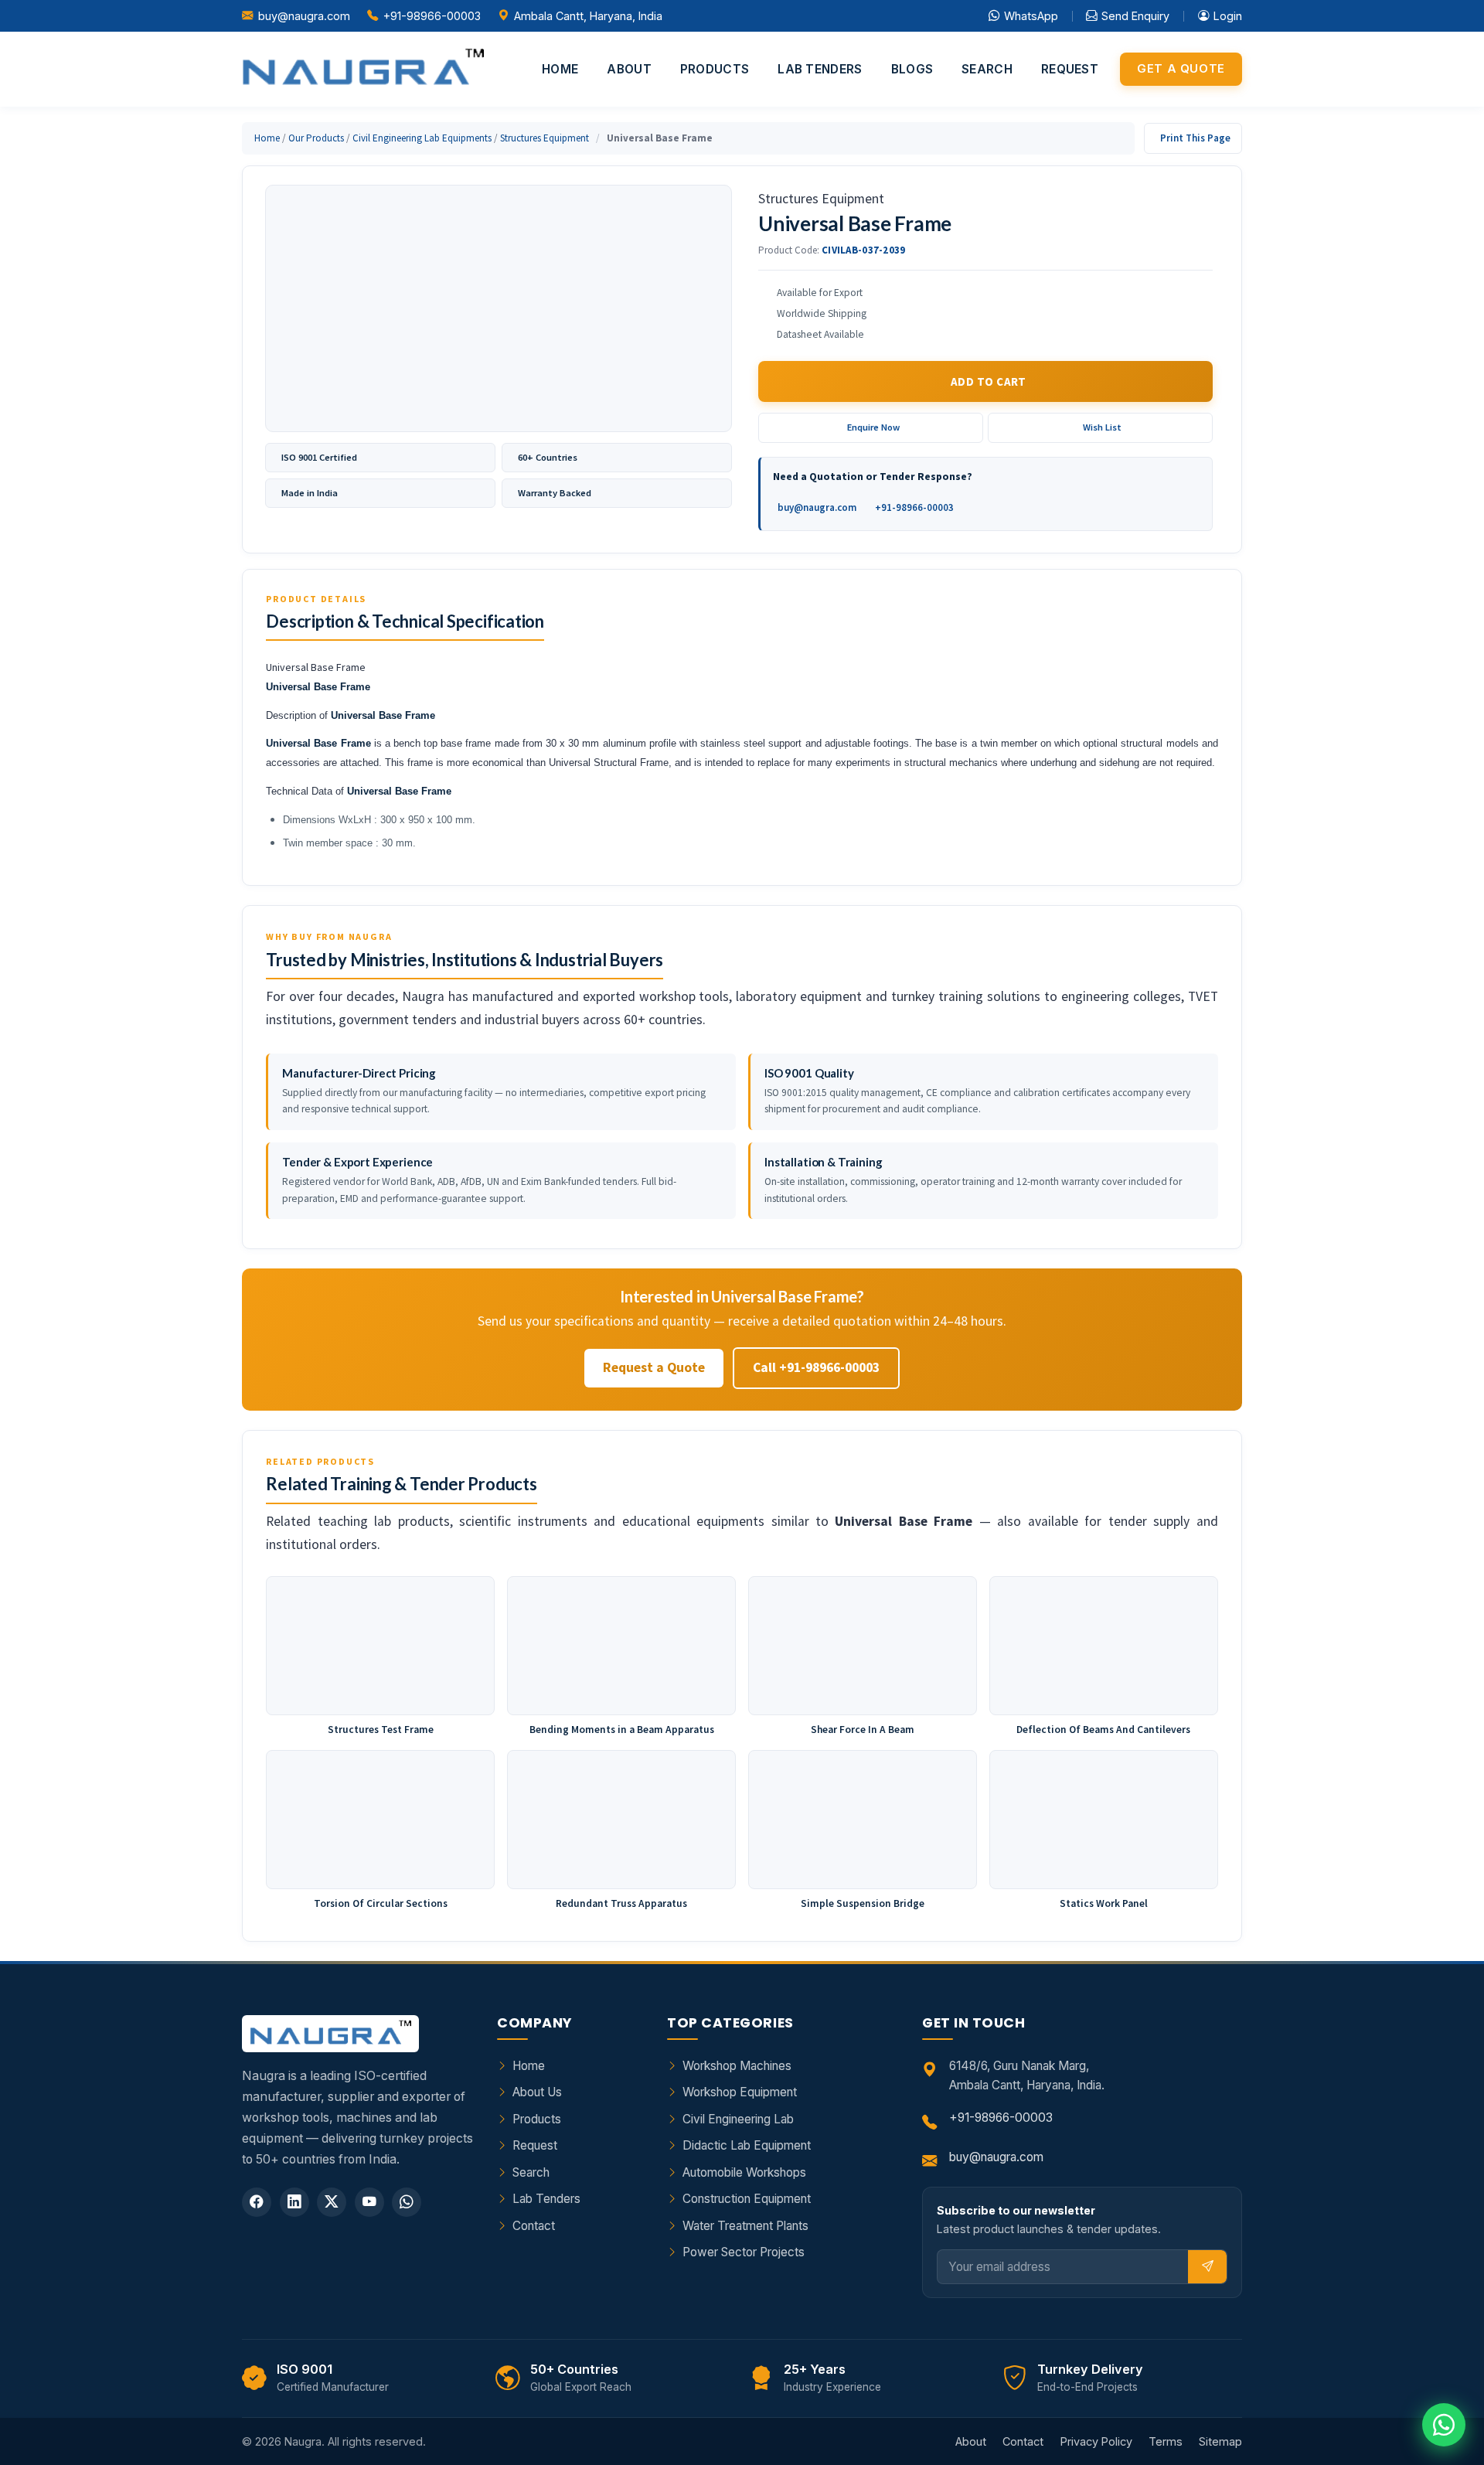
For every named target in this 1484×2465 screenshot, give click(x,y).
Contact (534, 2226)
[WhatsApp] (407, 2202)
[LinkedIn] (294, 2202)
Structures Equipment (545, 138)
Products (715, 69)
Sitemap (1220, 2441)
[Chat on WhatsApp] (1444, 2425)
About (629, 69)
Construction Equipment (747, 2199)
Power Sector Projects (744, 2252)
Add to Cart (989, 381)
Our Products (316, 138)
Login (1228, 16)
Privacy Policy (1096, 2441)
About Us (537, 2092)
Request (1070, 69)
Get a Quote (1181, 69)
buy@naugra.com (304, 16)
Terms (1166, 2441)
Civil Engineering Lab (738, 2119)
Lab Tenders (820, 69)
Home (560, 69)
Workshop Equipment (740, 2092)
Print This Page (1195, 138)
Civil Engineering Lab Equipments (422, 138)
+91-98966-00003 (432, 16)
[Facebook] (257, 2202)
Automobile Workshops (744, 2172)
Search (987, 69)
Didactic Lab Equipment (747, 2145)
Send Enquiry (1135, 16)
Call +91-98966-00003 (816, 1367)
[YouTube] (369, 2202)
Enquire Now (873, 427)
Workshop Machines (737, 2066)
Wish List (1102, 427)
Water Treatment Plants (745, 2226)
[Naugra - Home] (363, 69)
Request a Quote (654, 1367)
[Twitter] (332, 2202)
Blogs (912, 69)
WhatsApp (1031, 16)
